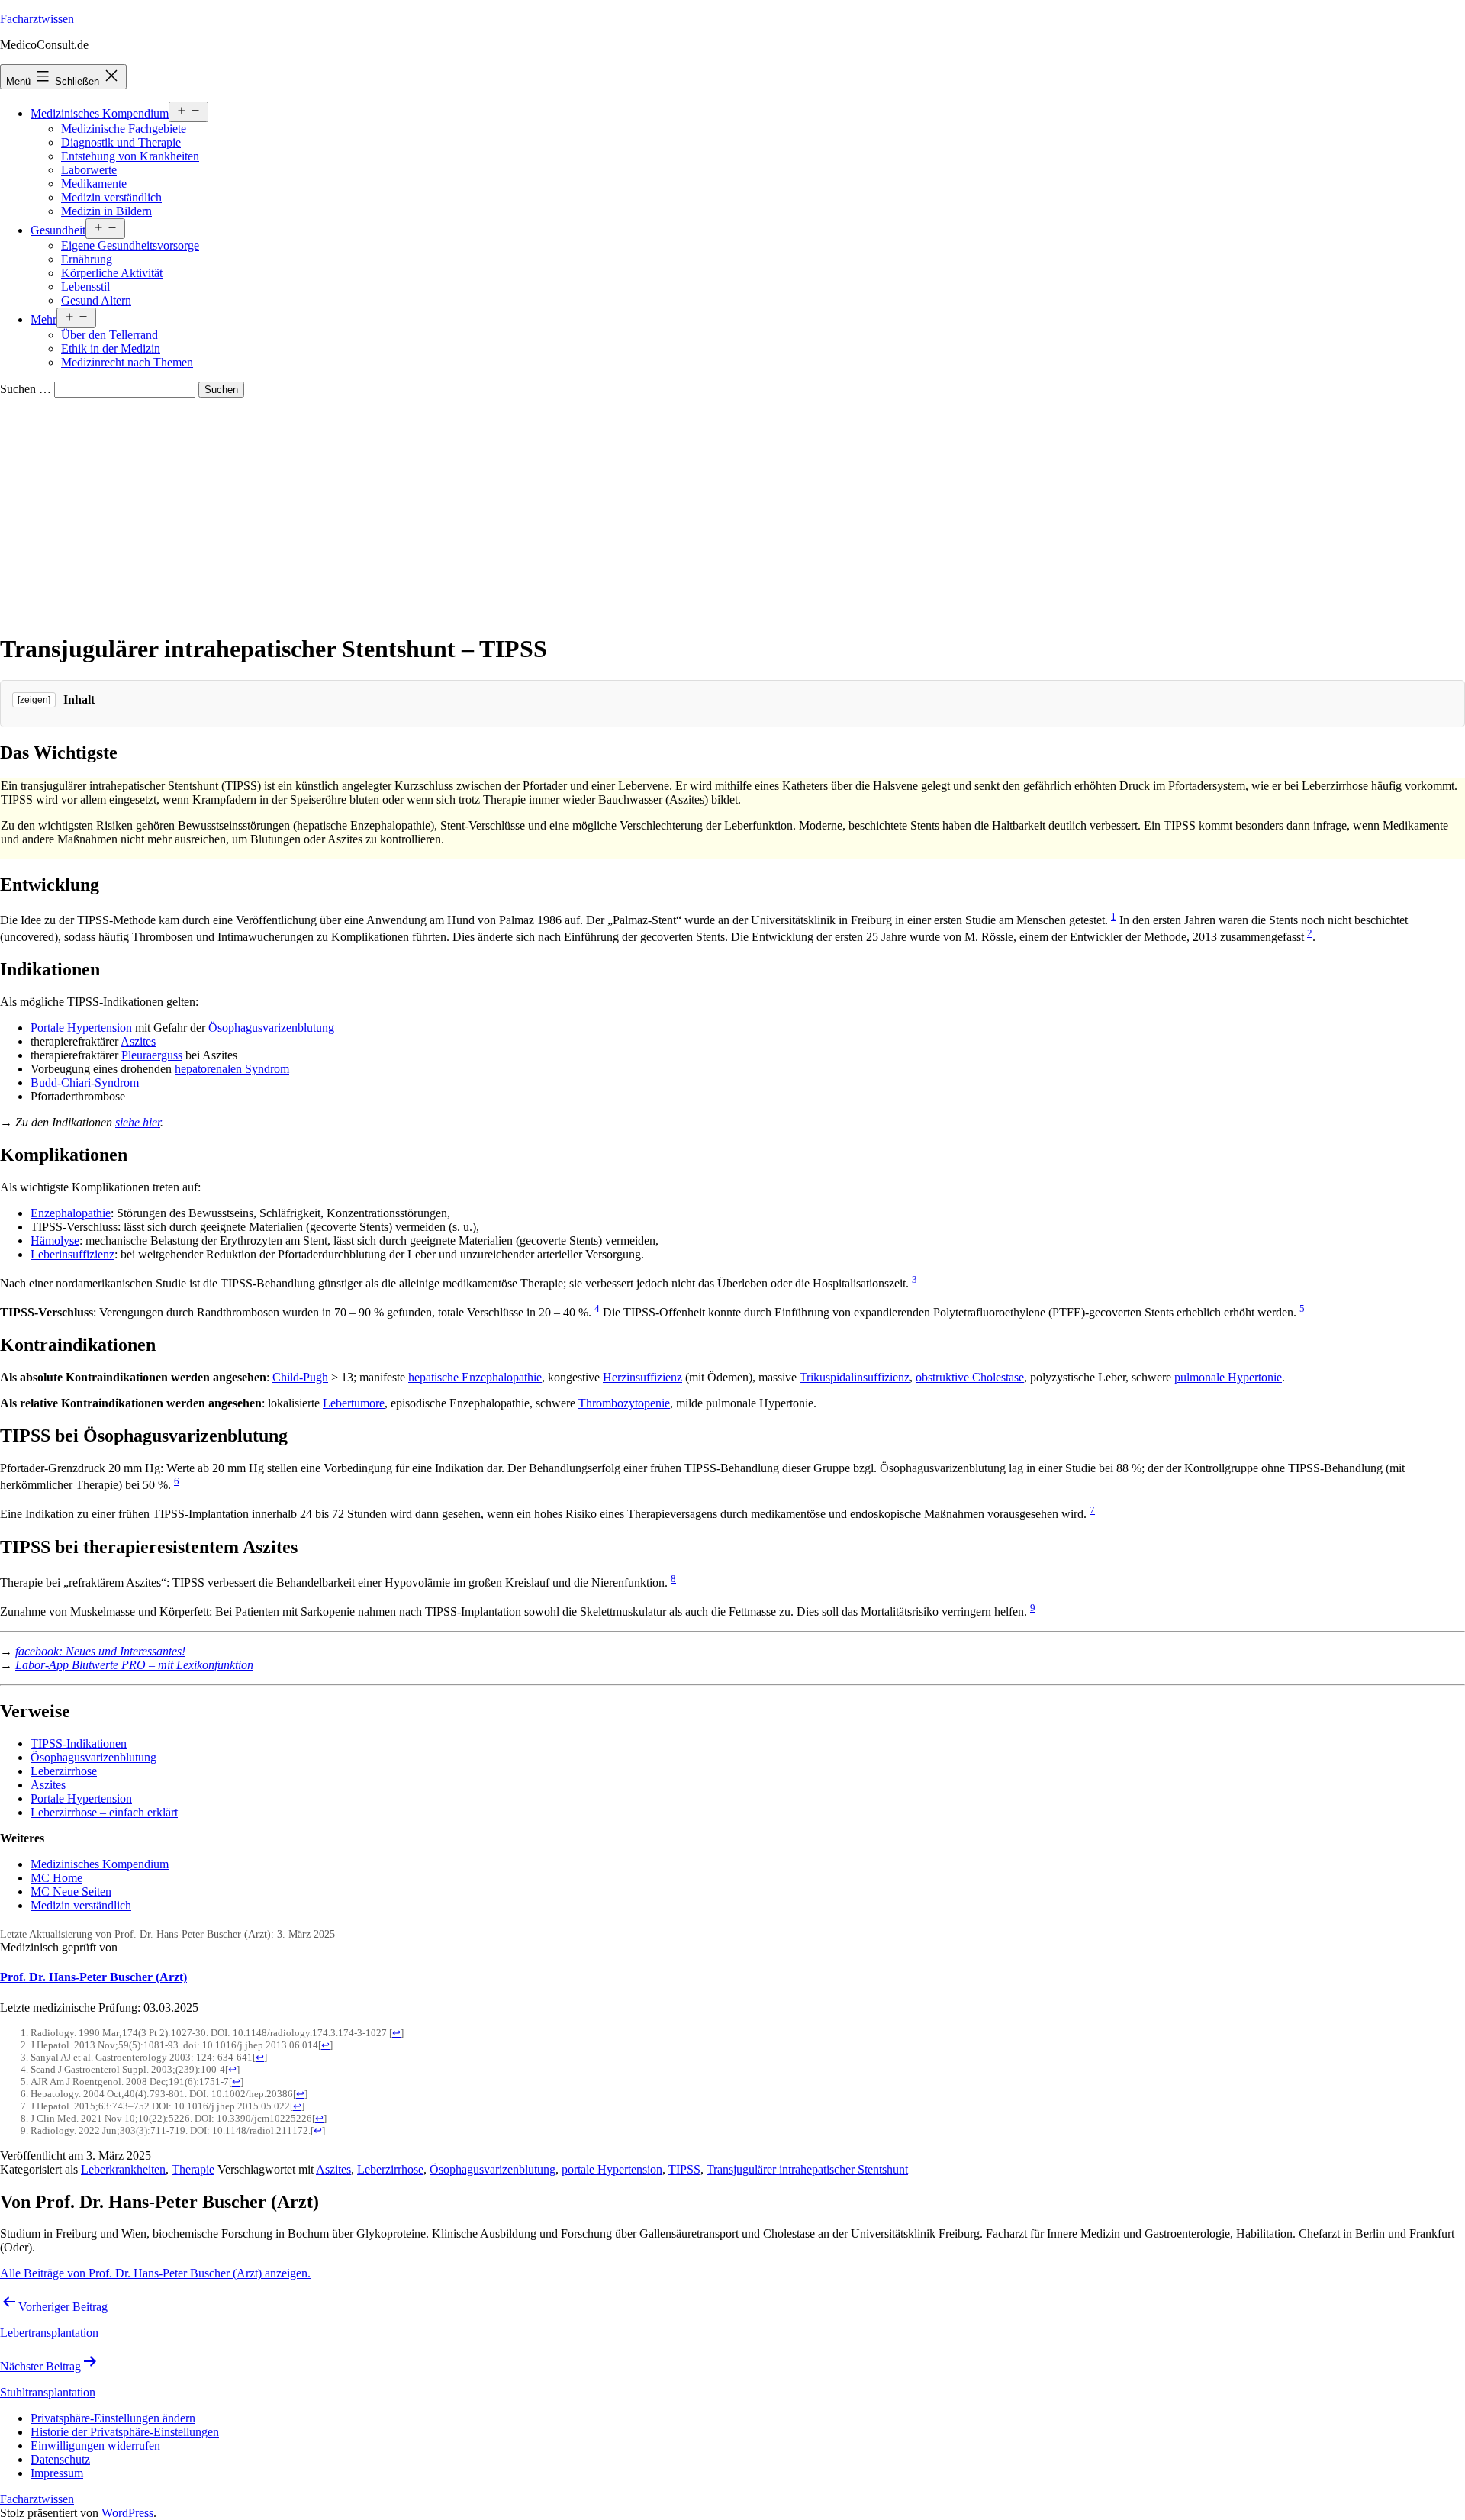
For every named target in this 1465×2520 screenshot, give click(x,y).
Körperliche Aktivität (112, 273)
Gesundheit (58, 230)
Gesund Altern (96, 300)
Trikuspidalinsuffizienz (855, 1377)
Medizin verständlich (111, 197)
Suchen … (26, 389)
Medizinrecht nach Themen (127, 362)
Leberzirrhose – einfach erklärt (104, 1812)
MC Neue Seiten (71, 1892)
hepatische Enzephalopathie (475, 1377)
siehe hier (138, 1122)
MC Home (56, 1878)
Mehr (43, 319)
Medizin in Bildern (106, 211)
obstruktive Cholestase (970, 1377)
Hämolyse (55, 1241)
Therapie (193, 2169)
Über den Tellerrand (109, 335)
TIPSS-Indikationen (79, 1743)
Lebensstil (85, 287)
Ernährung (87, 259)
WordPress (127, 2513)
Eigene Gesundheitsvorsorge (130, 245)
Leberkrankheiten (123, 2169)
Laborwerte (89, 170)
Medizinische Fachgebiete (124, 129)
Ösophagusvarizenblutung (271, 1028)
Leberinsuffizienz (72, 1254)
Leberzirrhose (64, 1771)
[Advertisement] (732, 512)
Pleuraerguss (152, 1055)
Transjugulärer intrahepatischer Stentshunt (807, 2169)
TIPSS (684, 2169)
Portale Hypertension (81, 1028)
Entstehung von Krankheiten (130, 156)
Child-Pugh (300, 1377)
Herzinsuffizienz (642, 1377)
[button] (113, 2418)
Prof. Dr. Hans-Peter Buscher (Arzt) (93, 1977)
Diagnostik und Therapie (121, 142)
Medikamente (94, 184)
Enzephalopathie (71, 1213)
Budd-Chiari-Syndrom (85, 1083)
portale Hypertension (612, 2169)
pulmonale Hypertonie (1228, 1377)
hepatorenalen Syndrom (232, 1069)
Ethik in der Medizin (111, 348)
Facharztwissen (37, 19)
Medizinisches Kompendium (100, 113)
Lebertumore (354, 1403)
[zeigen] (34, 700)
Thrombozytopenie (624, 1403)
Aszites (138, 1041)
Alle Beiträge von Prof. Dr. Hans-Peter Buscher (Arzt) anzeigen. (155, 2273)
